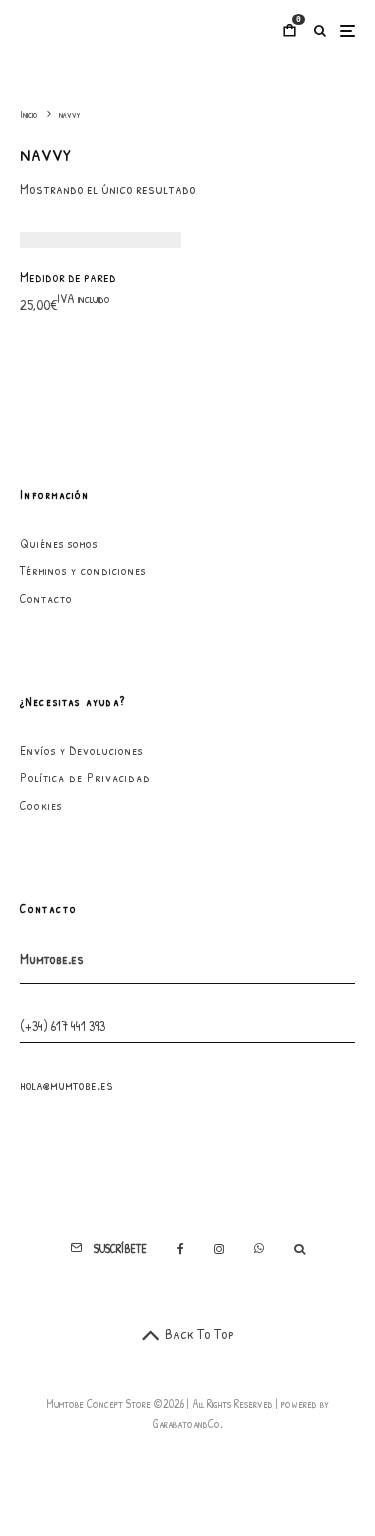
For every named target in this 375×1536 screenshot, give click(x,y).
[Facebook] (180, 1249)
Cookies (41, 805)
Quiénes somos (59, 543)
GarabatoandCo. (188, 1423)
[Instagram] (219, 1249)
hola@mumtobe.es (66, 1084)
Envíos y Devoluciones (81, 750)
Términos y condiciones (83, 570)
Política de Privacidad (85, 777)
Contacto (46, 598)
